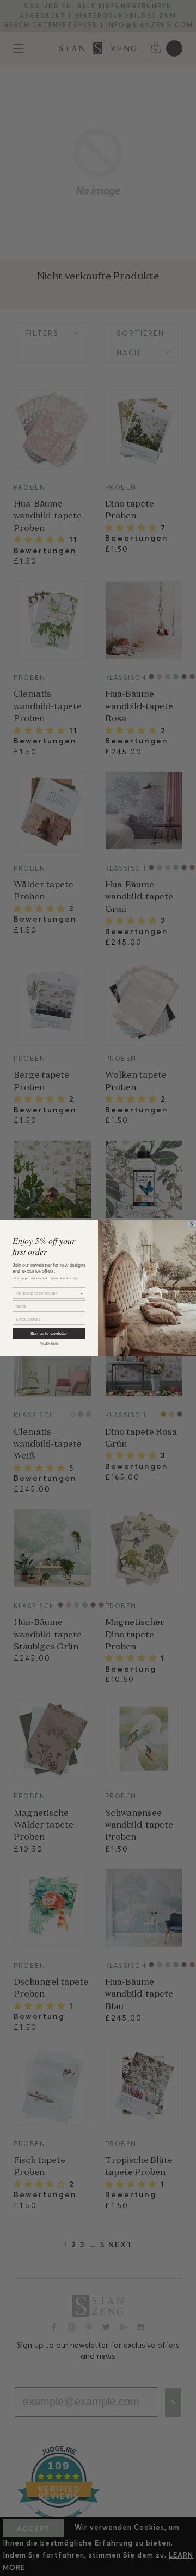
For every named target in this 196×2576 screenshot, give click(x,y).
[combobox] (48, 1293)
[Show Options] (82, 1293)
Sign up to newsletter (49, 1333)
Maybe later (49, 1343)
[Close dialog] (192, 1224)
